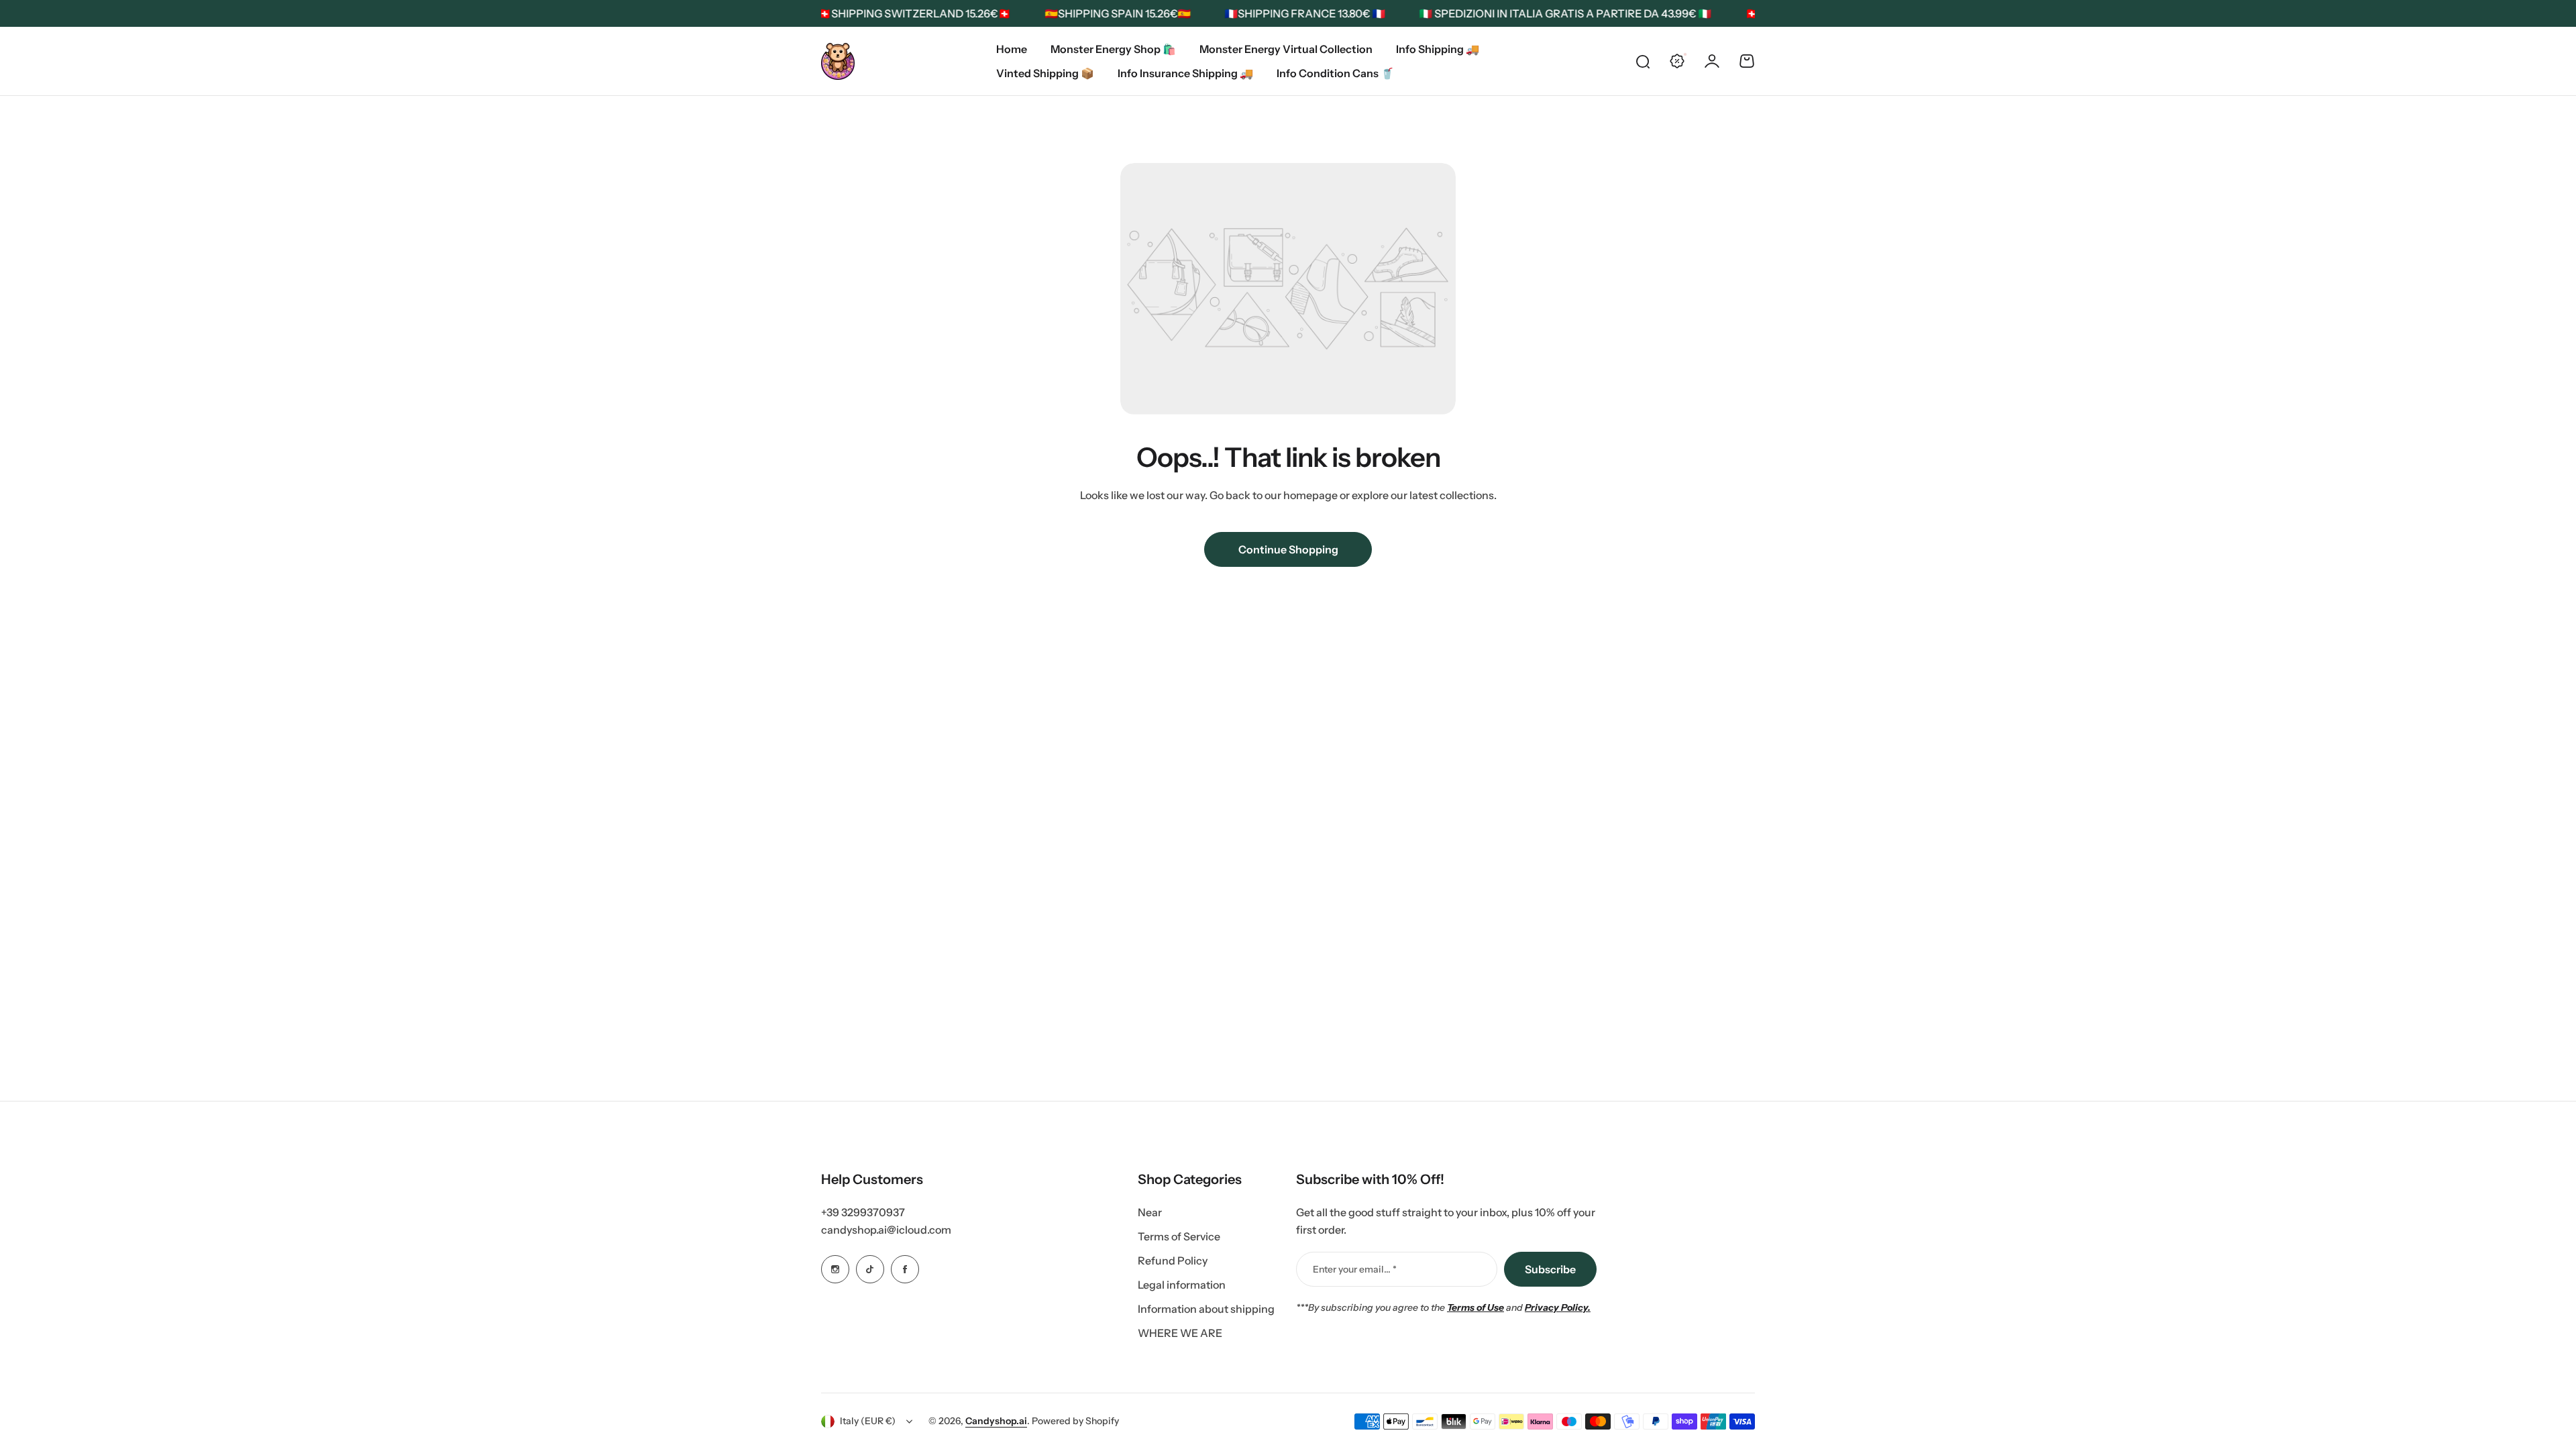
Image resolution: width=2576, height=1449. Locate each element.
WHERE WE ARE (1180, 1333)
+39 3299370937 (863, 1212)
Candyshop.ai (996, 1421)
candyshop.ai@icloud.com (886, 1230)
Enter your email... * (1355, 1269)
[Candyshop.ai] (838, 61)
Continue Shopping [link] (1288, 549)
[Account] (1712, 61)
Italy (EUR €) (868, 1421)
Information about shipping (1206, 1309)
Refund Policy (1173, 1260)
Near (1150, 1212)
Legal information (1182, 1285)
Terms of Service (1179, 1236)
